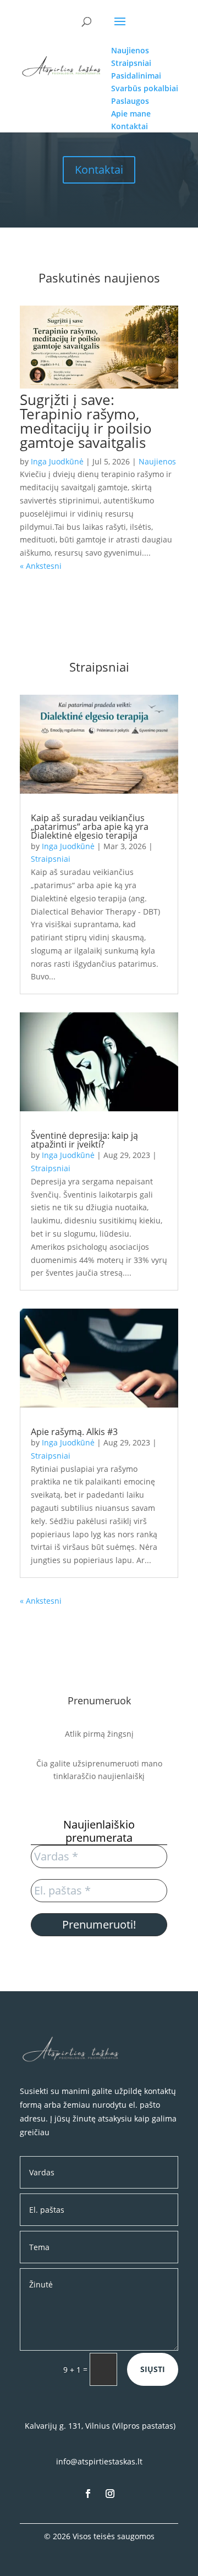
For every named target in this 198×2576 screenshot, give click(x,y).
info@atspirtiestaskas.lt (99, 2461)
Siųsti (153, 2369)
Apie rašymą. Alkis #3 (74, 1432)
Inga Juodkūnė (57, 461)
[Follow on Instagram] (110, 2494)
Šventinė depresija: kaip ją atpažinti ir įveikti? (84, 1140)
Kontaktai (99, 170)
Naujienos (157, 461)
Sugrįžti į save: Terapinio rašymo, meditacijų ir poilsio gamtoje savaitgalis (86, 421)
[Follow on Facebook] (88, 2494)
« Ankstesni (41, 566)
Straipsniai (51, 859)
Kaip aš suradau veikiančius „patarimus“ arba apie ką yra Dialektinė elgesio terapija (90, 827)
